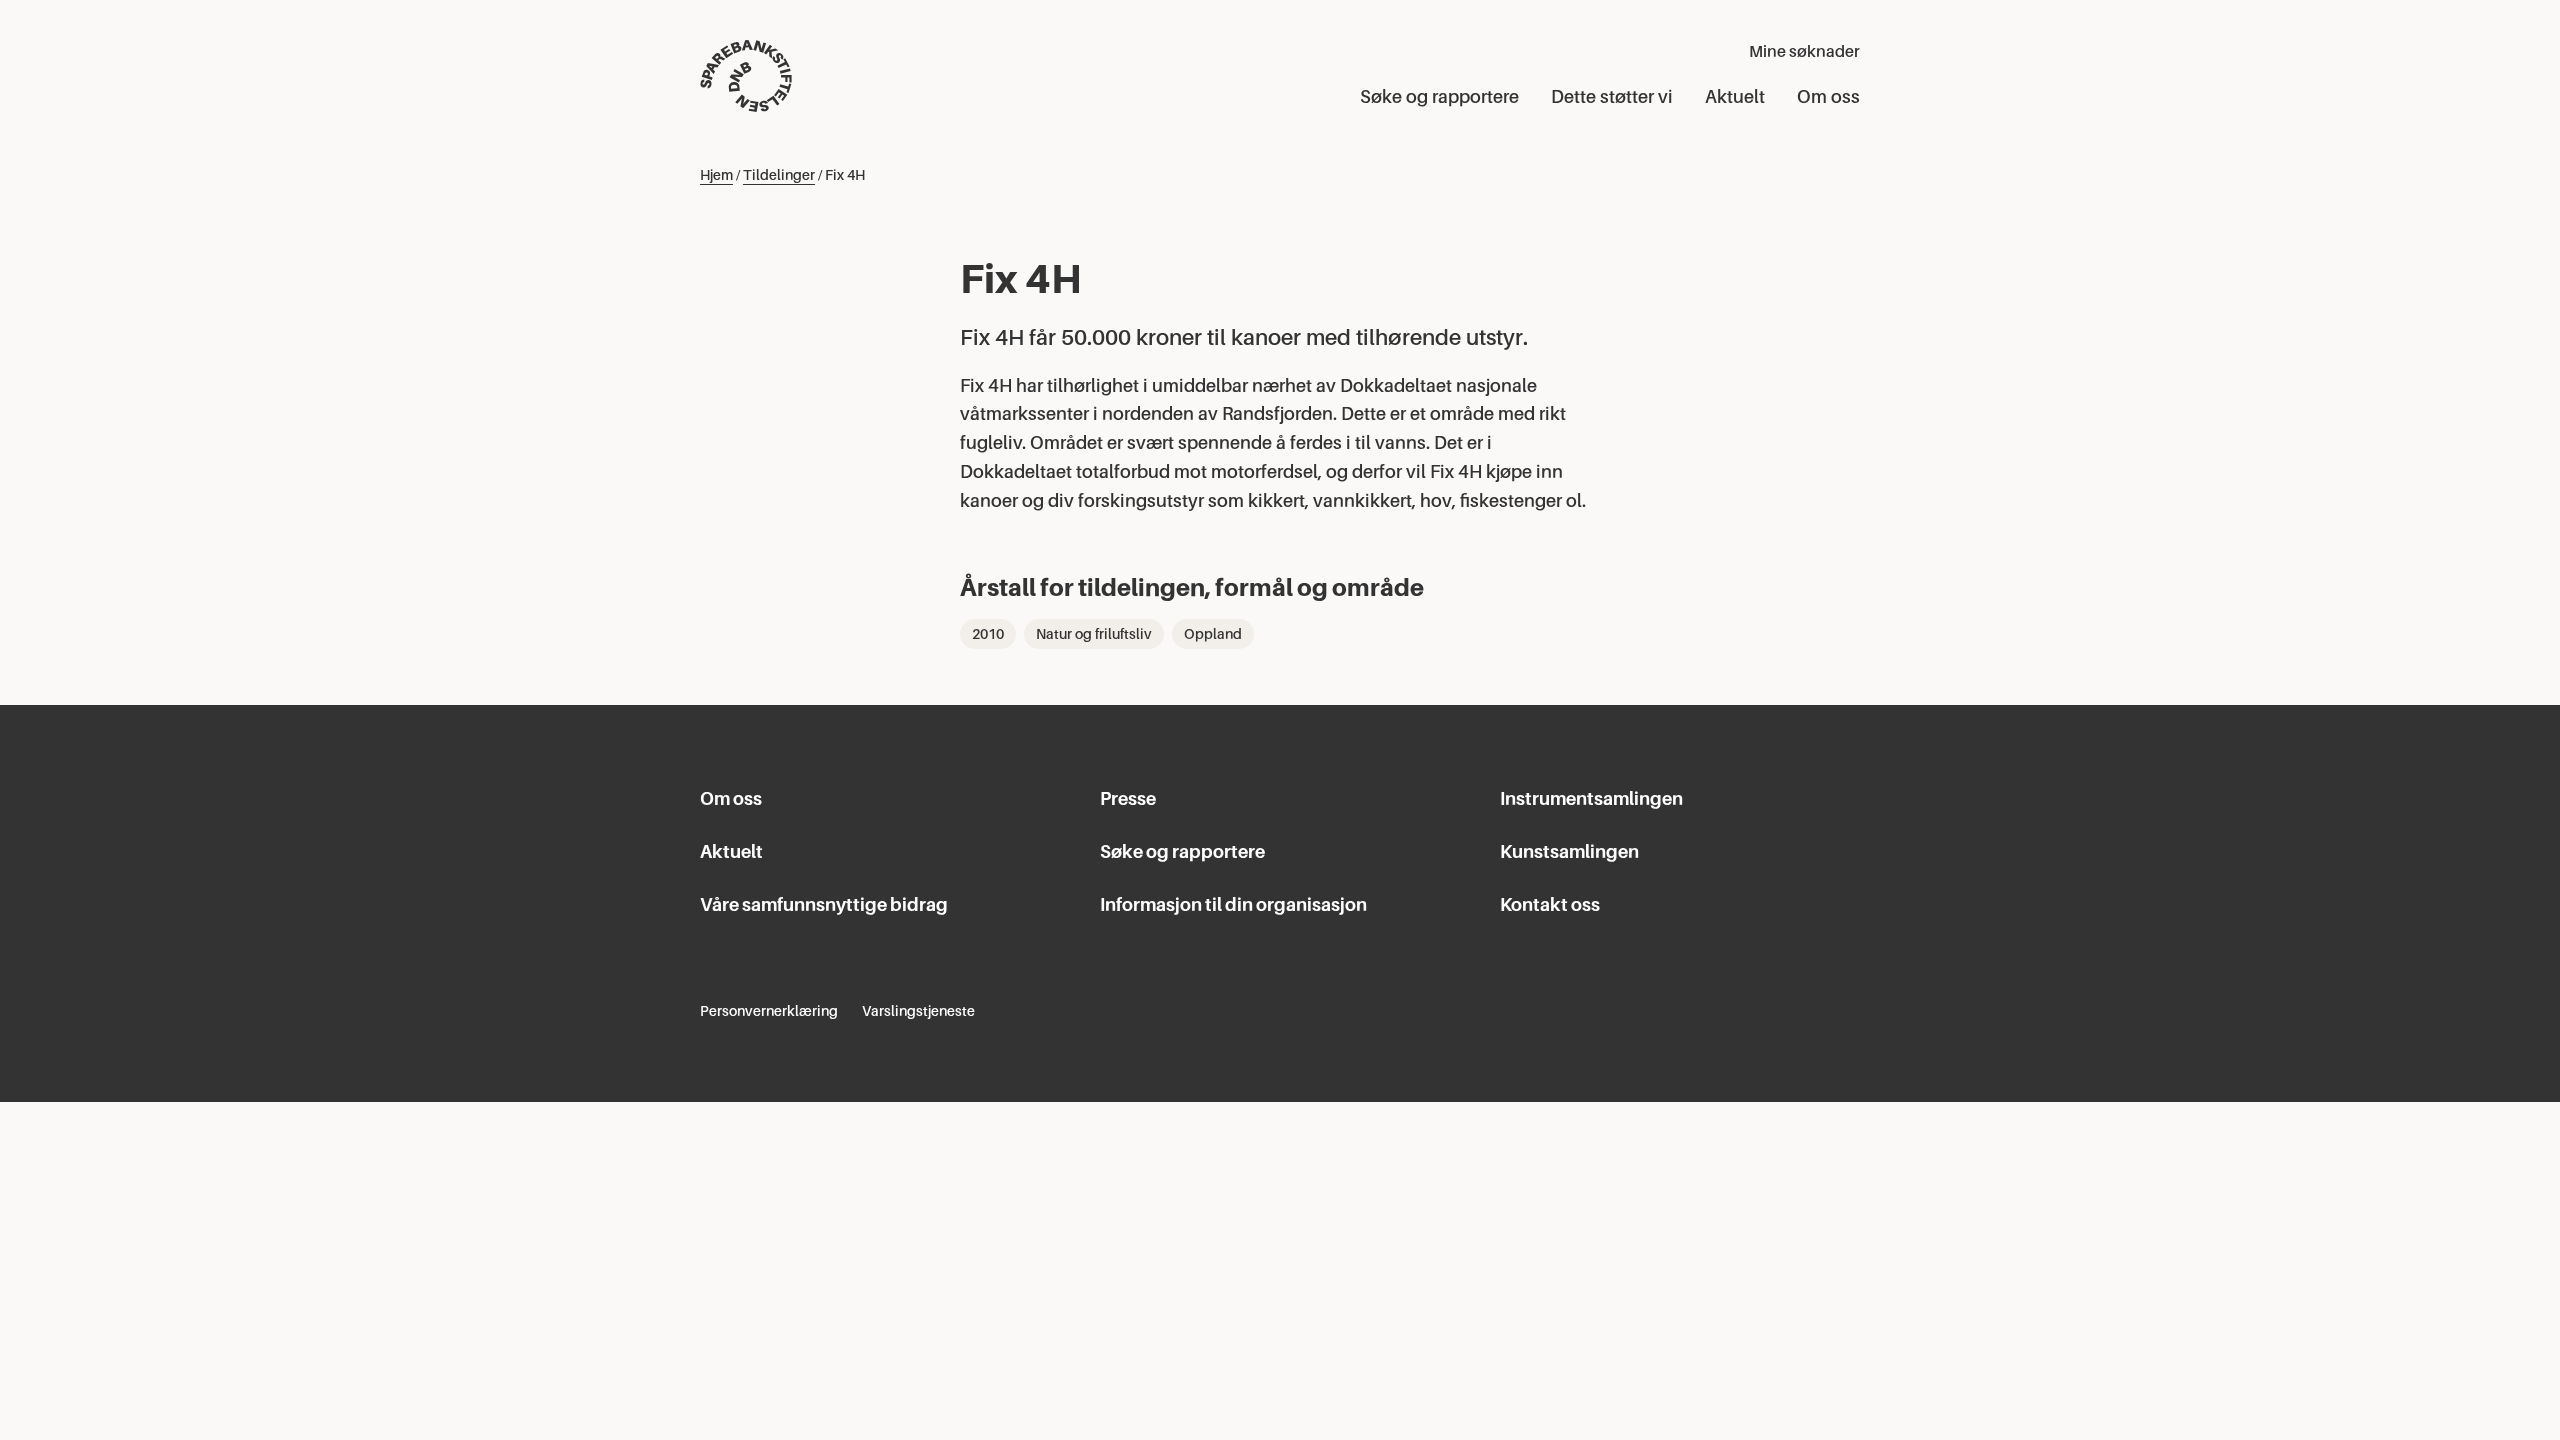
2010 (988, 634)
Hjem (716, 175)
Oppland (1213, 634)
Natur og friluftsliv (1094, 634)
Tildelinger (779, 175)
